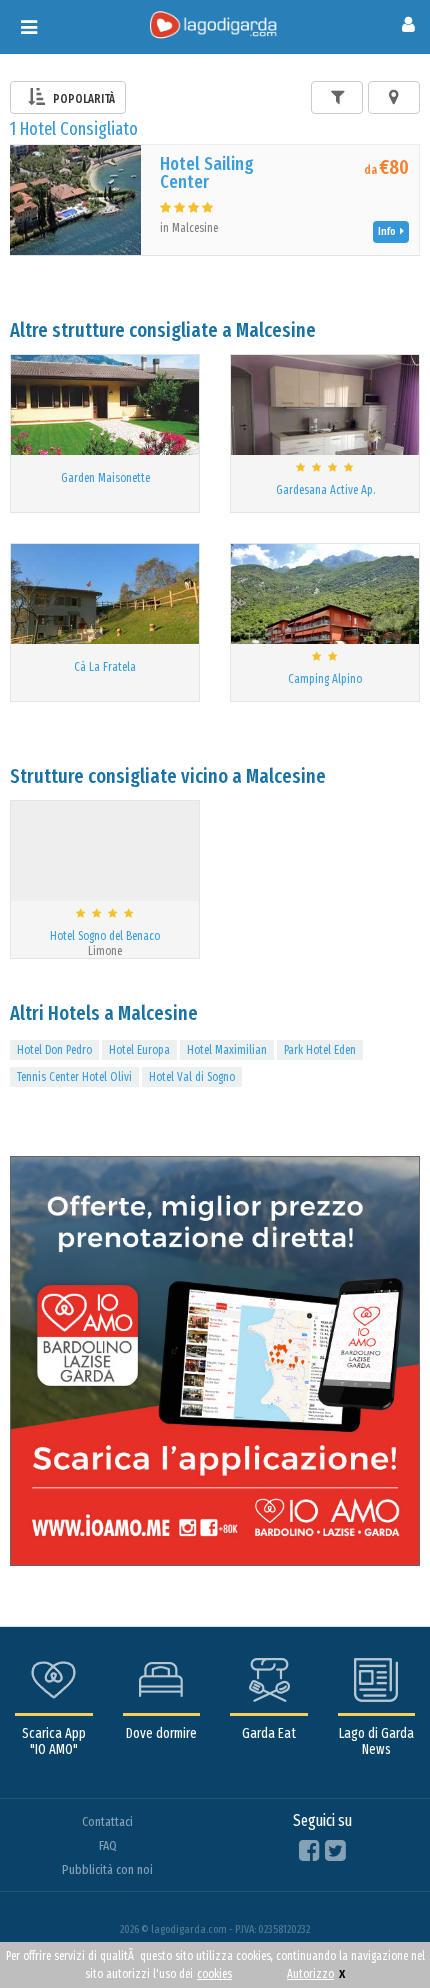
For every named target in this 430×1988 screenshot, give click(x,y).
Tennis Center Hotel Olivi (74, 1077)
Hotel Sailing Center (207, 173)
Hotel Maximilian (227, 1050)
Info (389, 231)
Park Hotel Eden (320, 1050)
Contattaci (107, 1821)
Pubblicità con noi (107, 1869)
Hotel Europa (139, 1050)
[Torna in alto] (374, 1932)
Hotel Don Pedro (54, 1050)
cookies (214, 1974)
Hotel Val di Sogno (192, 1077)
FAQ (108, 1845)
